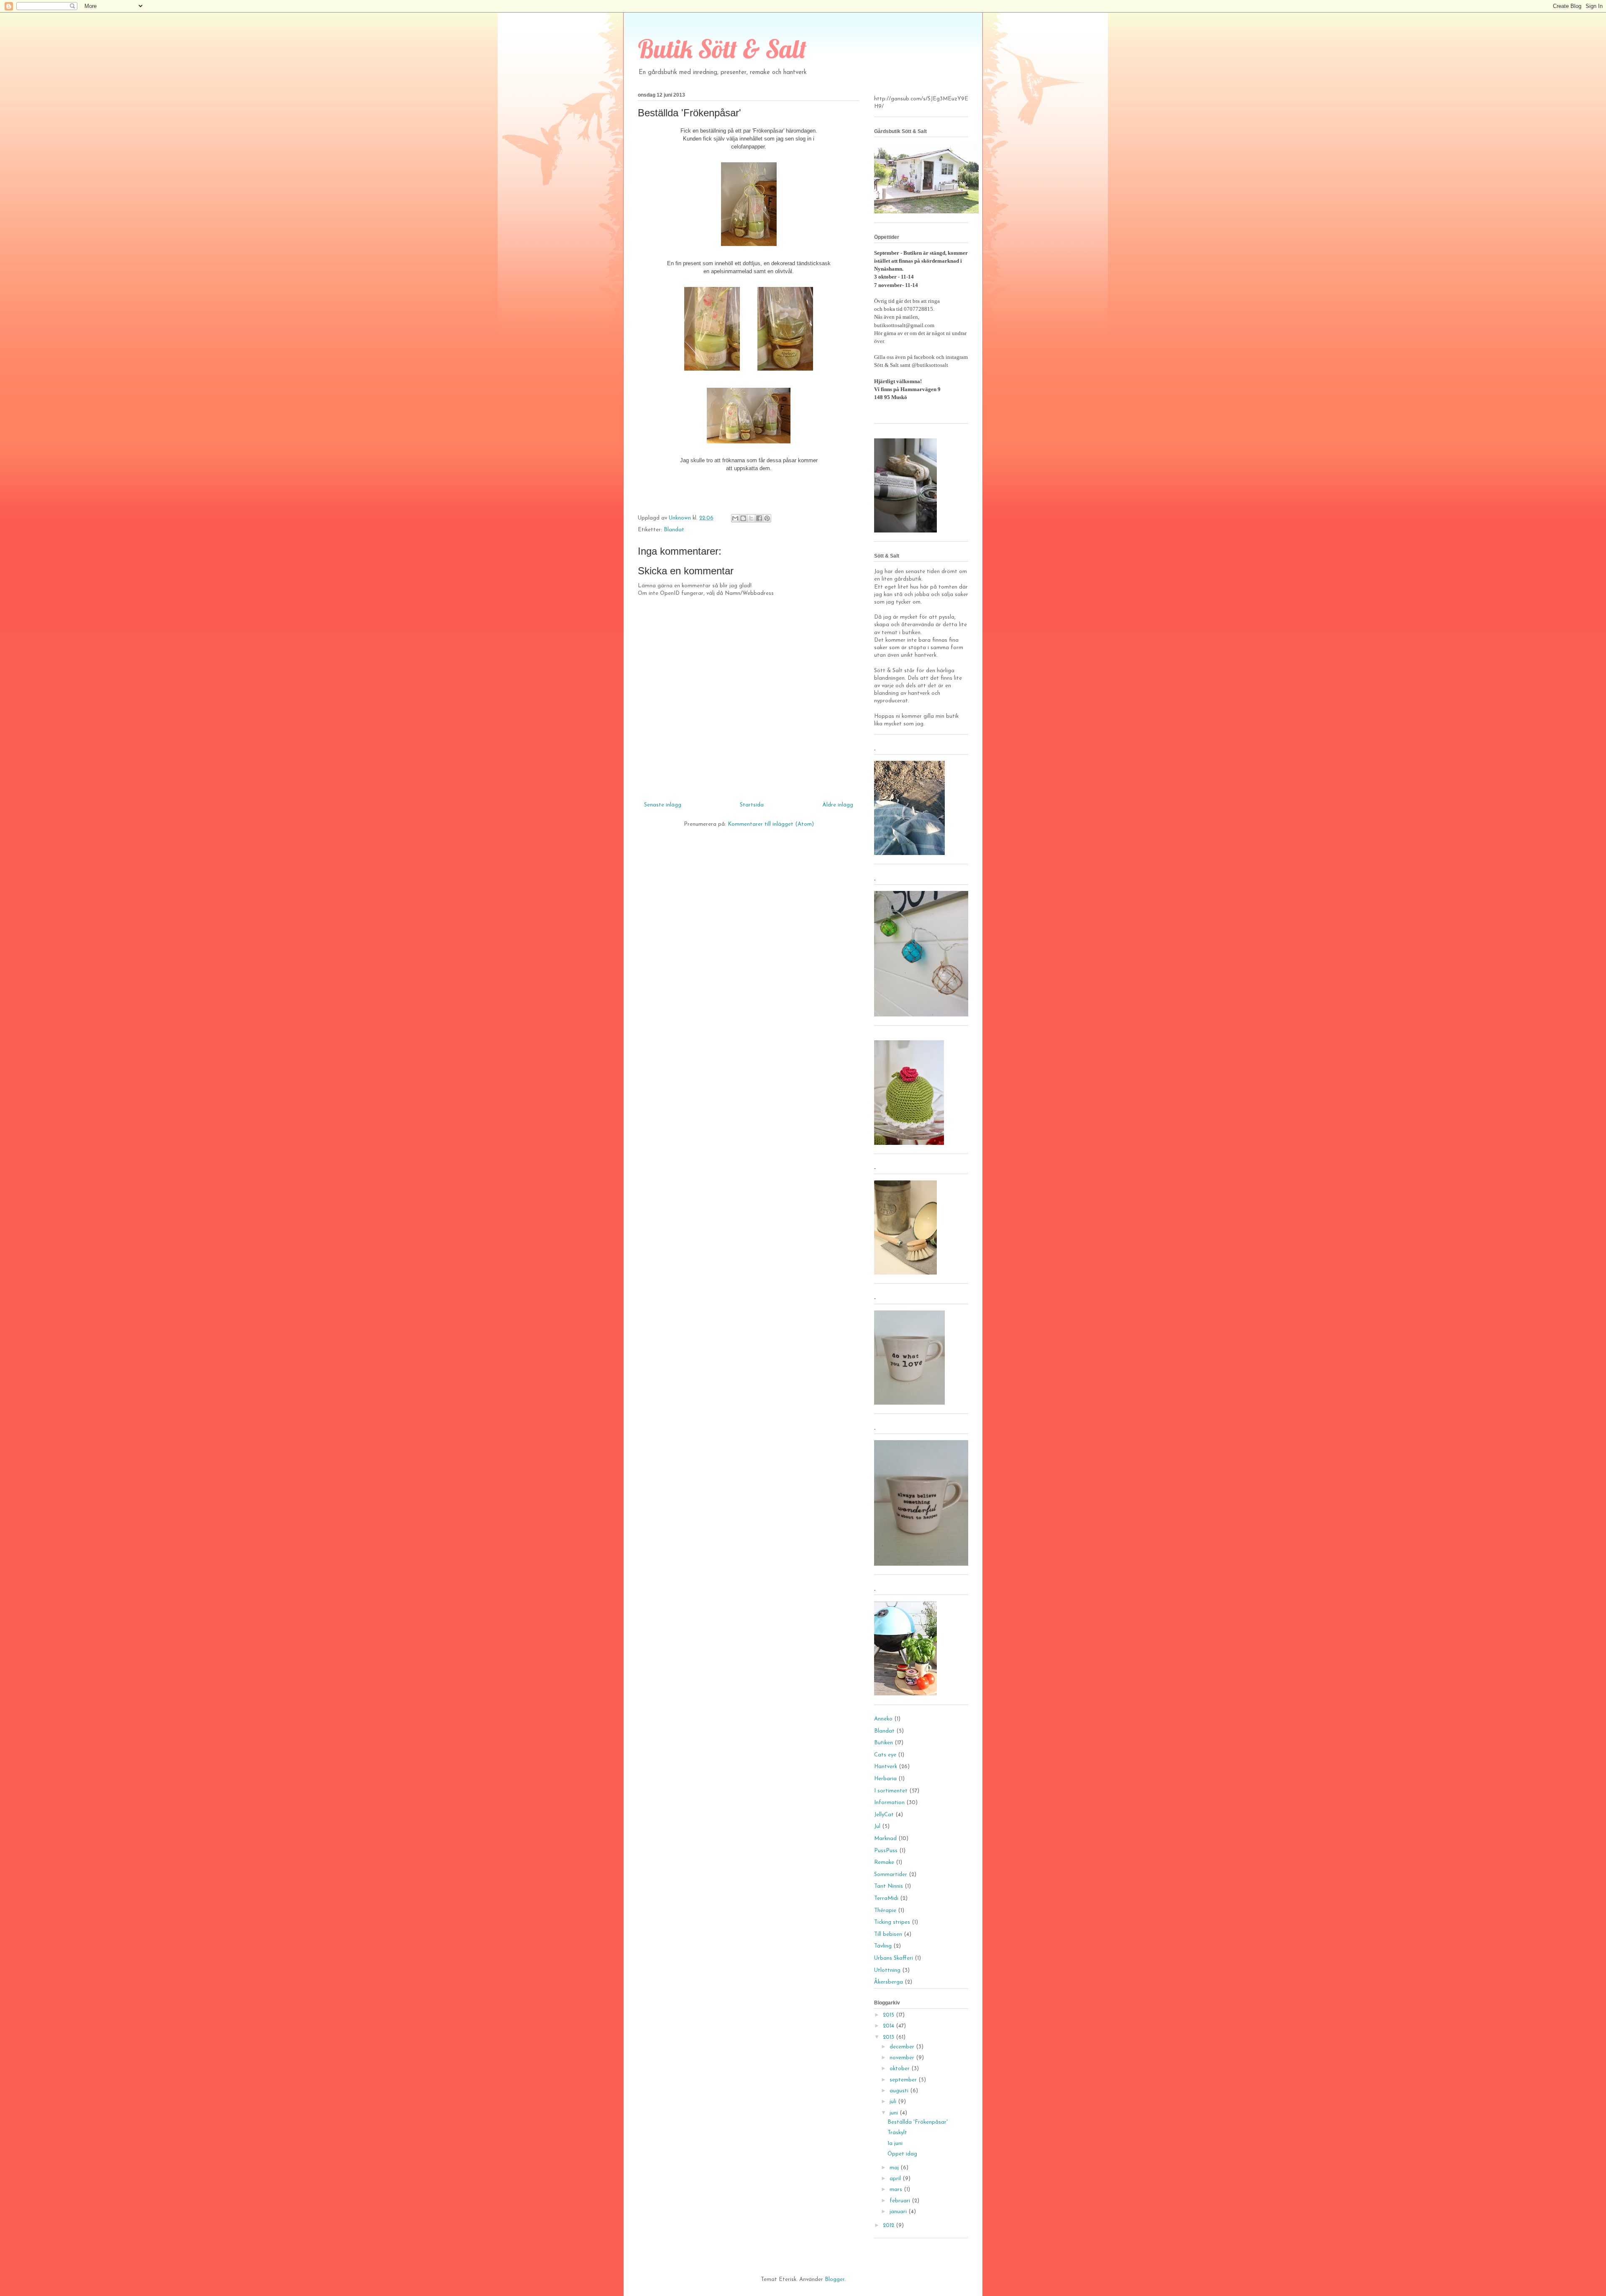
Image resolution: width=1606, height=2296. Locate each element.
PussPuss (886, 1851)
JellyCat (884, 1815)
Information (889, 1803)
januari (899, 2212)
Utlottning (887, 1970)
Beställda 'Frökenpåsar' (918, 2122)
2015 (889, 2015)
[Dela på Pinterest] (767, 518)
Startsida (752, 805)
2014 (889, 2026)
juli (894, 2102)
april (896, 2179)
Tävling (883, 1946)
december (903, 2047)
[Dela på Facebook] (759, 518)
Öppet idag (902, 2154)
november (903, 2058)
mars (897, 2190)
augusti (900, 2091)
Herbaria (885, 1779)
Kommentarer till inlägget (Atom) (771, 824)
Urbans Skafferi (894, 1958)
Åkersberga (889, 1982)
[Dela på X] (751, 518)
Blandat (674, 530)
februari (901, 2201)
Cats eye (885, 1755)
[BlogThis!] (743, 518)
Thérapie (885, 1911)
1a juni (895, 2144)
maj (895, 2168)
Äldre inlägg (838, 805)
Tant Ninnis (889, 1886)
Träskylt (897, 2133)
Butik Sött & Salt (722, 49)
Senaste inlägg (663, 805)
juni (895, 2113)
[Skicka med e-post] (735, 518)
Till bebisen (888, 1934)
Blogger (835, 2279)
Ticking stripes (892, 1922)
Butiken (884, 1743)
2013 (889, 2037)
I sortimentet (891, 1791)
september (904, 2080)
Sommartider (891, 1875)
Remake (884, 1862)
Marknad (885, 1839)
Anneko (883, 1719)
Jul (877, 1826)
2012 (889, 2226)
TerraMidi (886, 1898)
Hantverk (886, 1767)
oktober (900, 2069)
